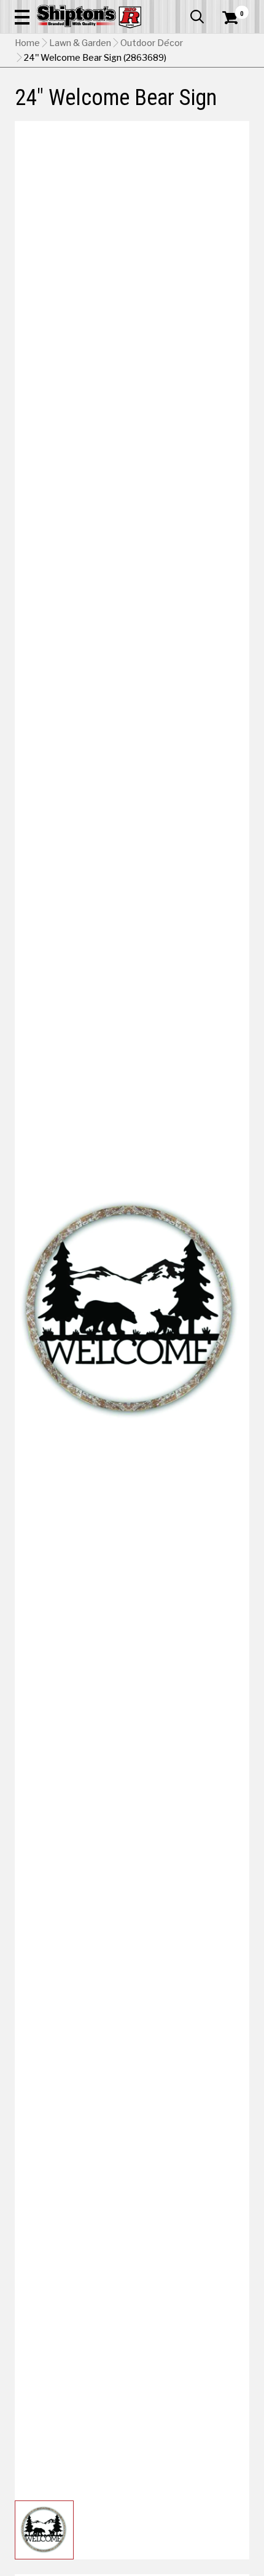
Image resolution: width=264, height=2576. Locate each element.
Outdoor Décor (152, 43)
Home (27, 43)
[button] (22, 17)
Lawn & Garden (80, 43)
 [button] (197, 17)
